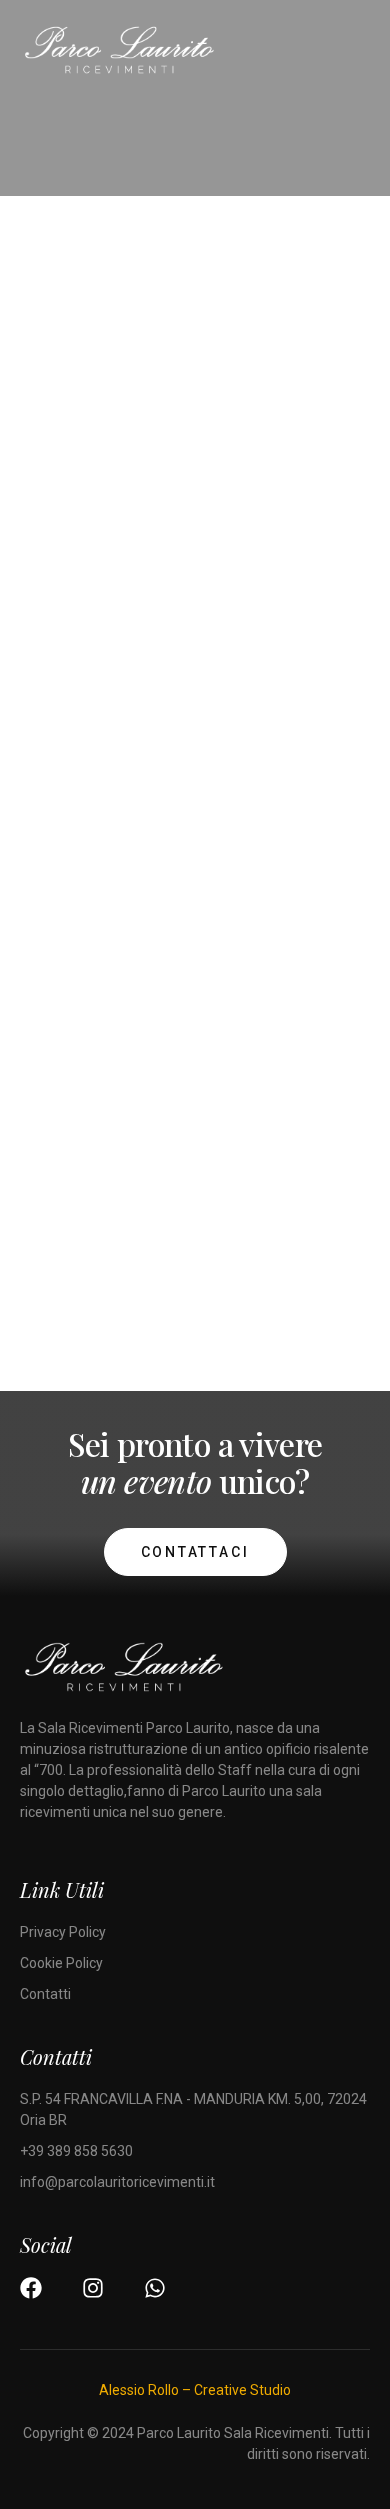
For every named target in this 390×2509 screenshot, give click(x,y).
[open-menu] (360, 54)
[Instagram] (93, 2288)
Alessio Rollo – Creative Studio (195, 2390)
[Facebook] (31, 2288)
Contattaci (195, 1552)
